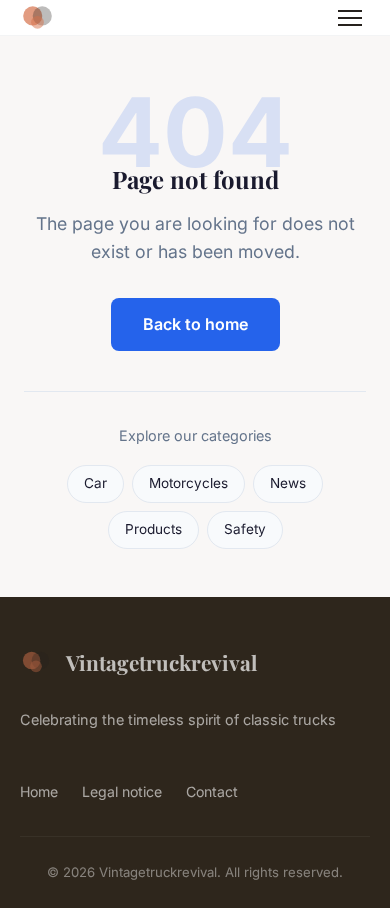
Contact (212, 791)
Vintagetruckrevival (161, 662)
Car (95, 483)
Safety (245, 529)
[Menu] (350, 18)
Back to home (195, 324)
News (288, 483)
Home (39, 791)
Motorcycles (188, 483)
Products (153, 529)
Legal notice (122, 791)
